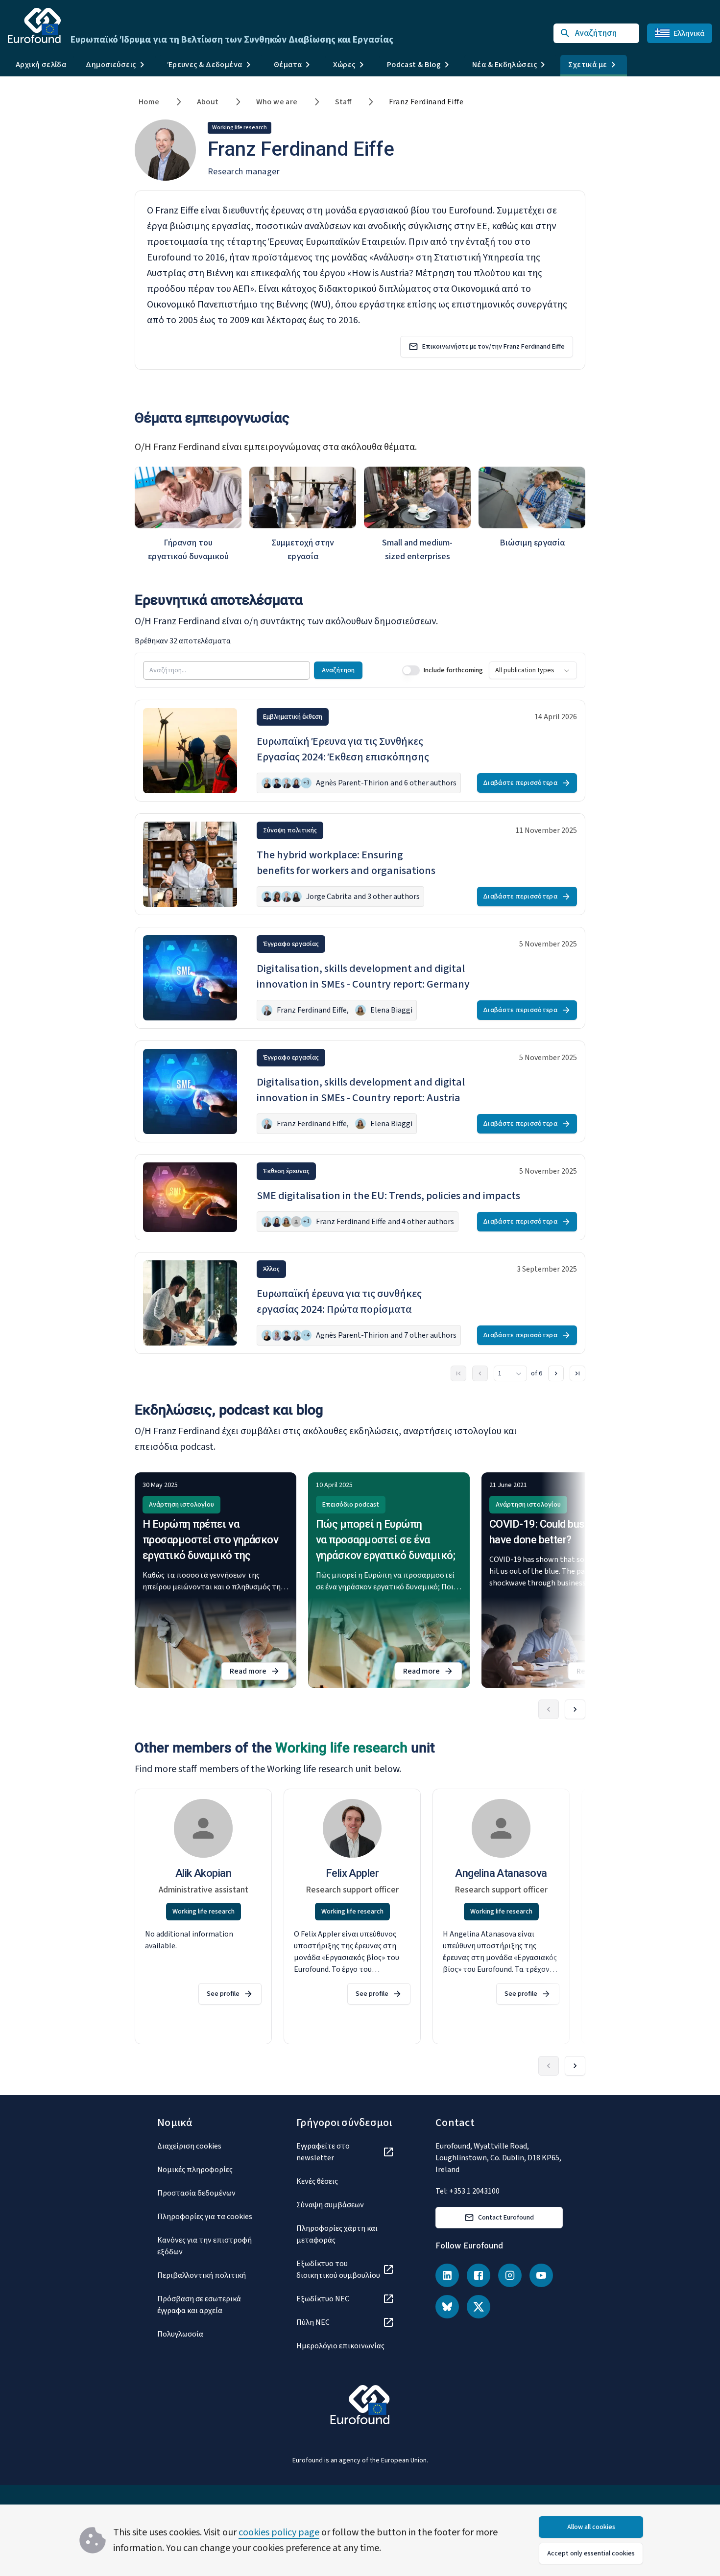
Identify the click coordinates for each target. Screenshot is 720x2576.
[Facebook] (479, 2275)
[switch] (411, 670)
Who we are (277, 102)
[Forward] (575, 1709)
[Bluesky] (447, 2307)
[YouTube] (541, 2275)
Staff (343, 102)
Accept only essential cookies (591, 2553)
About (208, 102)
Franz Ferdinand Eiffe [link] (426, 102)
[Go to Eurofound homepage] (34, 25)
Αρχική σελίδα (41, 65)
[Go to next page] (556, 1373)
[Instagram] (510, 2275)
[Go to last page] (577, 1373)
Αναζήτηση (338, 670)
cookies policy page (279, 2532)
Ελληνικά (689, 33)
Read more (259, 1673)
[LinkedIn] (447, 2275)
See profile (223, 1994)
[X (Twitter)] (479, 2307)
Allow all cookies (591, 2527)
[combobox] (533, 670)
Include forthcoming (453, 670)
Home (149, 102)
